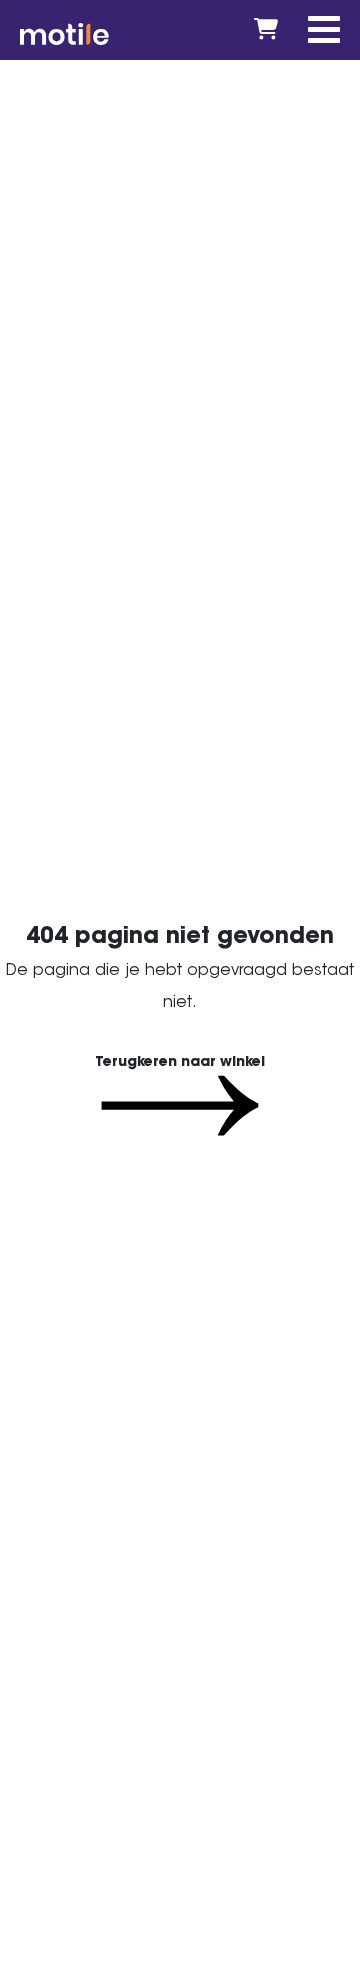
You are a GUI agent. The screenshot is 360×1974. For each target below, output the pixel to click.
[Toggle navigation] (324, 30)
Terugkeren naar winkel (180, 1061)
